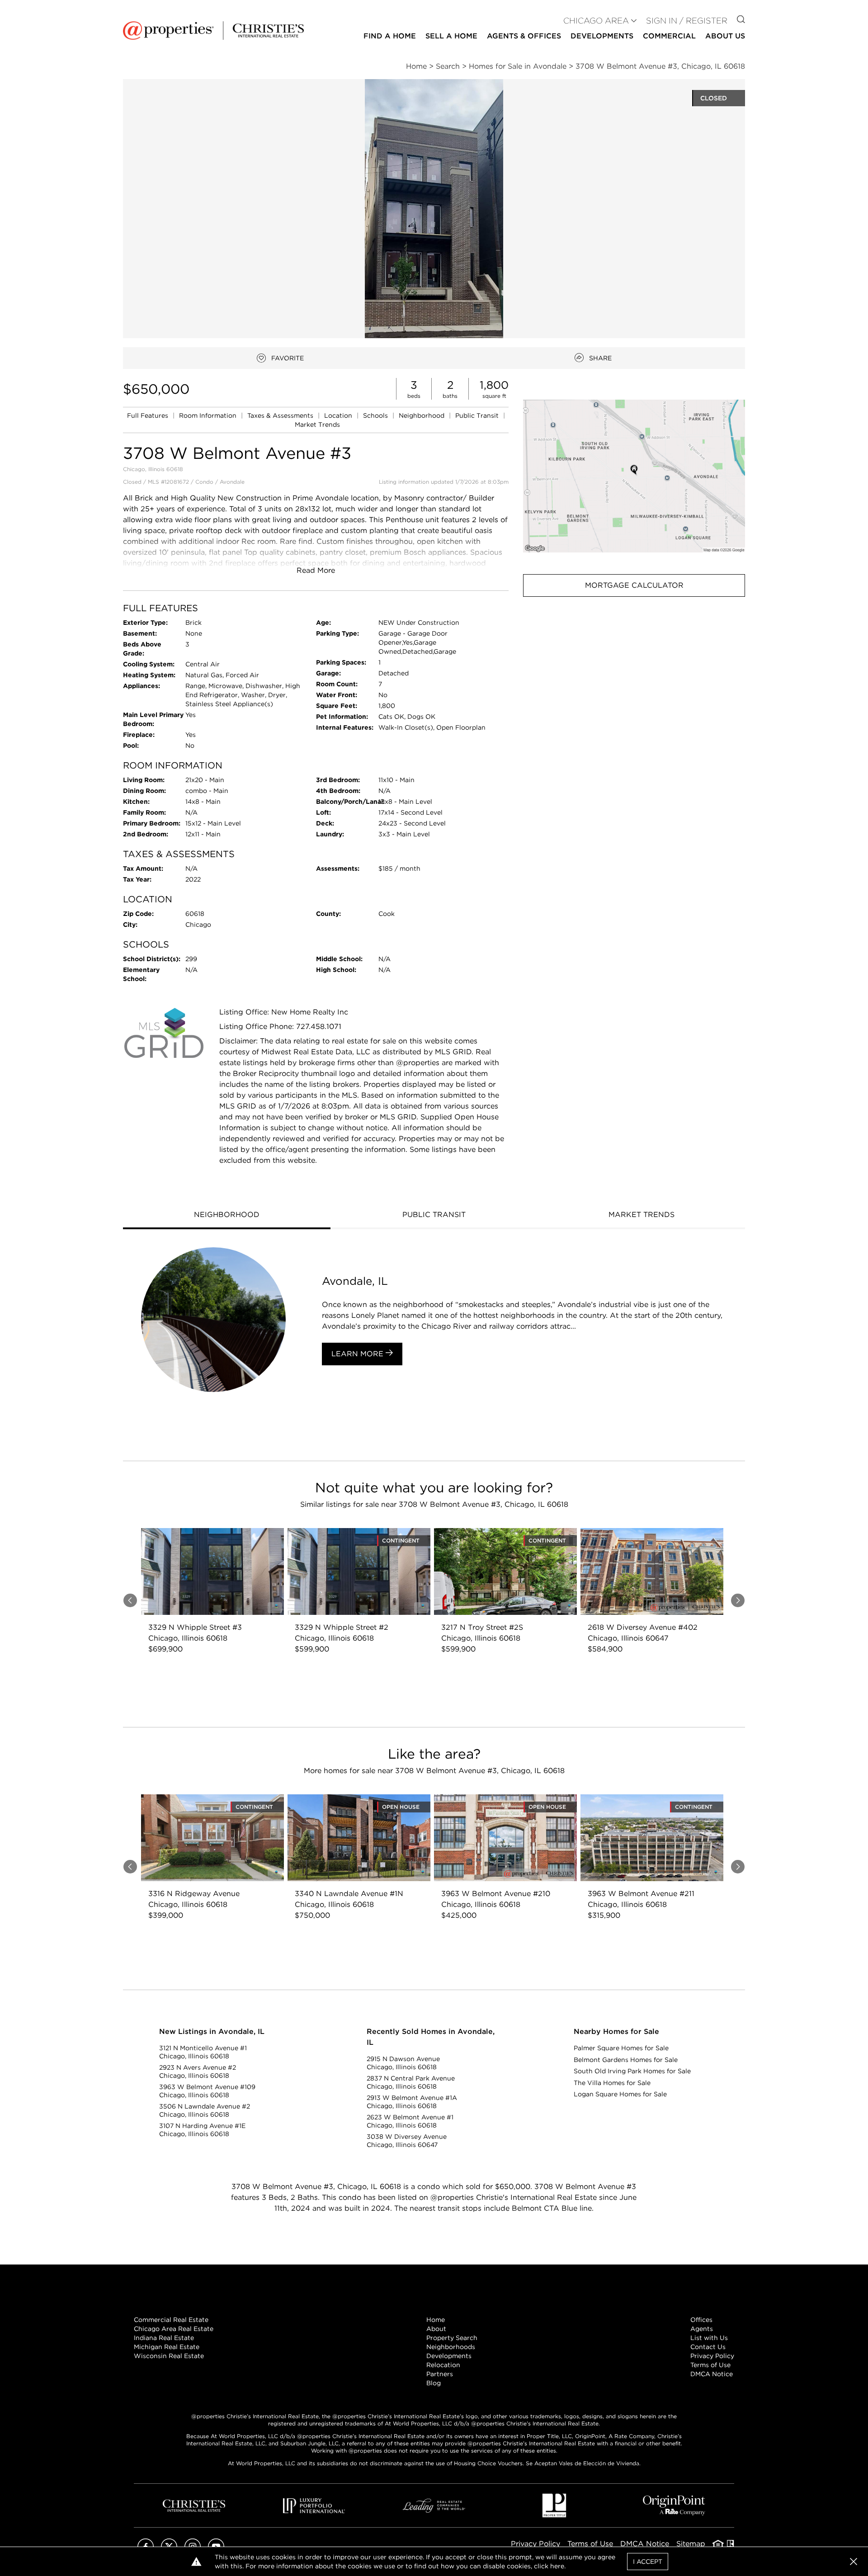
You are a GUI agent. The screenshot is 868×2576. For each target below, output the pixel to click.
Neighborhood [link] (422, 415)
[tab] (227, 1216)
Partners (440, 2374)
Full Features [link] (149, 415)
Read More (316, 570)
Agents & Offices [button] (524, 36)
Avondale (232, 482)
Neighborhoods (451, 2347)
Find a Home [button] (390, 36)
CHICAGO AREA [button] (596, 21)
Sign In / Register (687, 21)
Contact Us (708, 2347)
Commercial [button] (669, 36)
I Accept (648, 2562)
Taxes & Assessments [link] (281, 415)
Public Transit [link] (478, 415)
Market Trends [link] (317, 425)
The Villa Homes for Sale (612, 2083)
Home (436, 2320)
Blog (434, 2383)
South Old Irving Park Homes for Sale (632, 2071)
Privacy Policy (712, 2356)
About (436, 2329)
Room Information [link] (209, 415)
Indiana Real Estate (164, 2338)
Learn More (359, 1354)
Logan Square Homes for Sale (620, 2094)
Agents (702, 2329)
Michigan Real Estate (167, 2347)
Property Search (452, 2338)
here (557, 2566)
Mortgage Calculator (634, 585)
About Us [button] (725, 36)
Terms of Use (710, 2365)
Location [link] (339, 415)
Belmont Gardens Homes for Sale (626, 2060)
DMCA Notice (712, 2374)
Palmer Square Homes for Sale (621, 2048)
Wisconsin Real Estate (169, 2356)
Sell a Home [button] (451, 36)
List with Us (709, 2338)
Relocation (443, 2365)
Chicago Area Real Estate (174, 2329)
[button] (634, 476)
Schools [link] (376, 415)
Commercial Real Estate (171, 2320)
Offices (701, 2320)
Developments (602, 36)
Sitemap (691, 2544)
